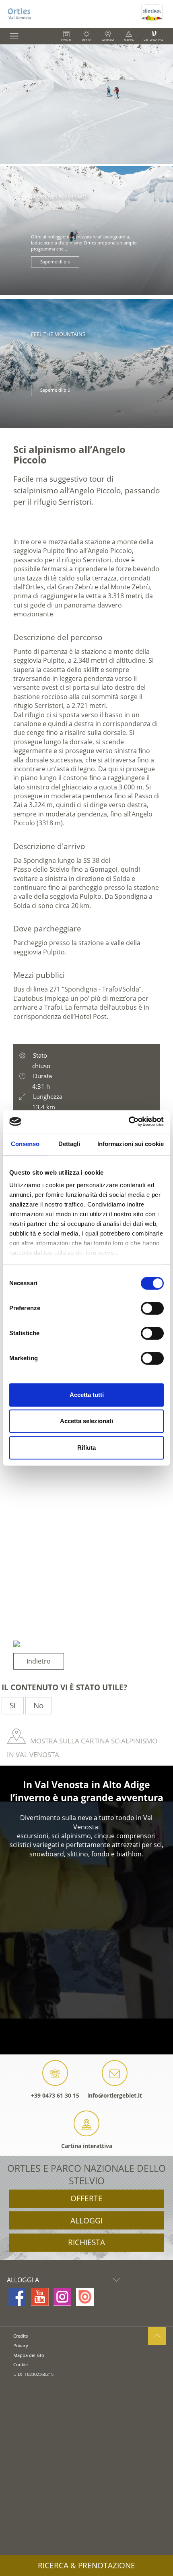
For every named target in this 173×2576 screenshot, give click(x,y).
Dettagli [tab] (69, 1144)
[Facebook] (17, 2297)
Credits (21, 2336)
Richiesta (86, 2242)
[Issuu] (85, 2297)
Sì (13, 1706)
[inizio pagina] (157, 2336)
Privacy (21, 2345)
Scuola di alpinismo (59, 196)
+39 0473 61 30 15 (55, 2095)
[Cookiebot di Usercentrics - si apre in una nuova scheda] (129, 1121)
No (38, 1706)
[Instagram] (62, 2297)
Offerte (86, 2198)
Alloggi (86, 2221)
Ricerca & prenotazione (86, 2566)
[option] (86, 104)
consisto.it (23, 2387)
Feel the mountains (58, 334)
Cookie (21, 2364)
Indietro (39, 1661)
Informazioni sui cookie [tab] (131, 1144)
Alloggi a (23, 2280)
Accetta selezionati (86, 1421)
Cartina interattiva (87, 2146)
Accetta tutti (87, 1395)
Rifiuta (86, 1448)
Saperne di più (55, 262)
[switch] (152, 1308)
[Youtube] (40, 2297)
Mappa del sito (29, 2355)
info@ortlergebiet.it (115, 2095)
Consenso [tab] (25, 1144)
